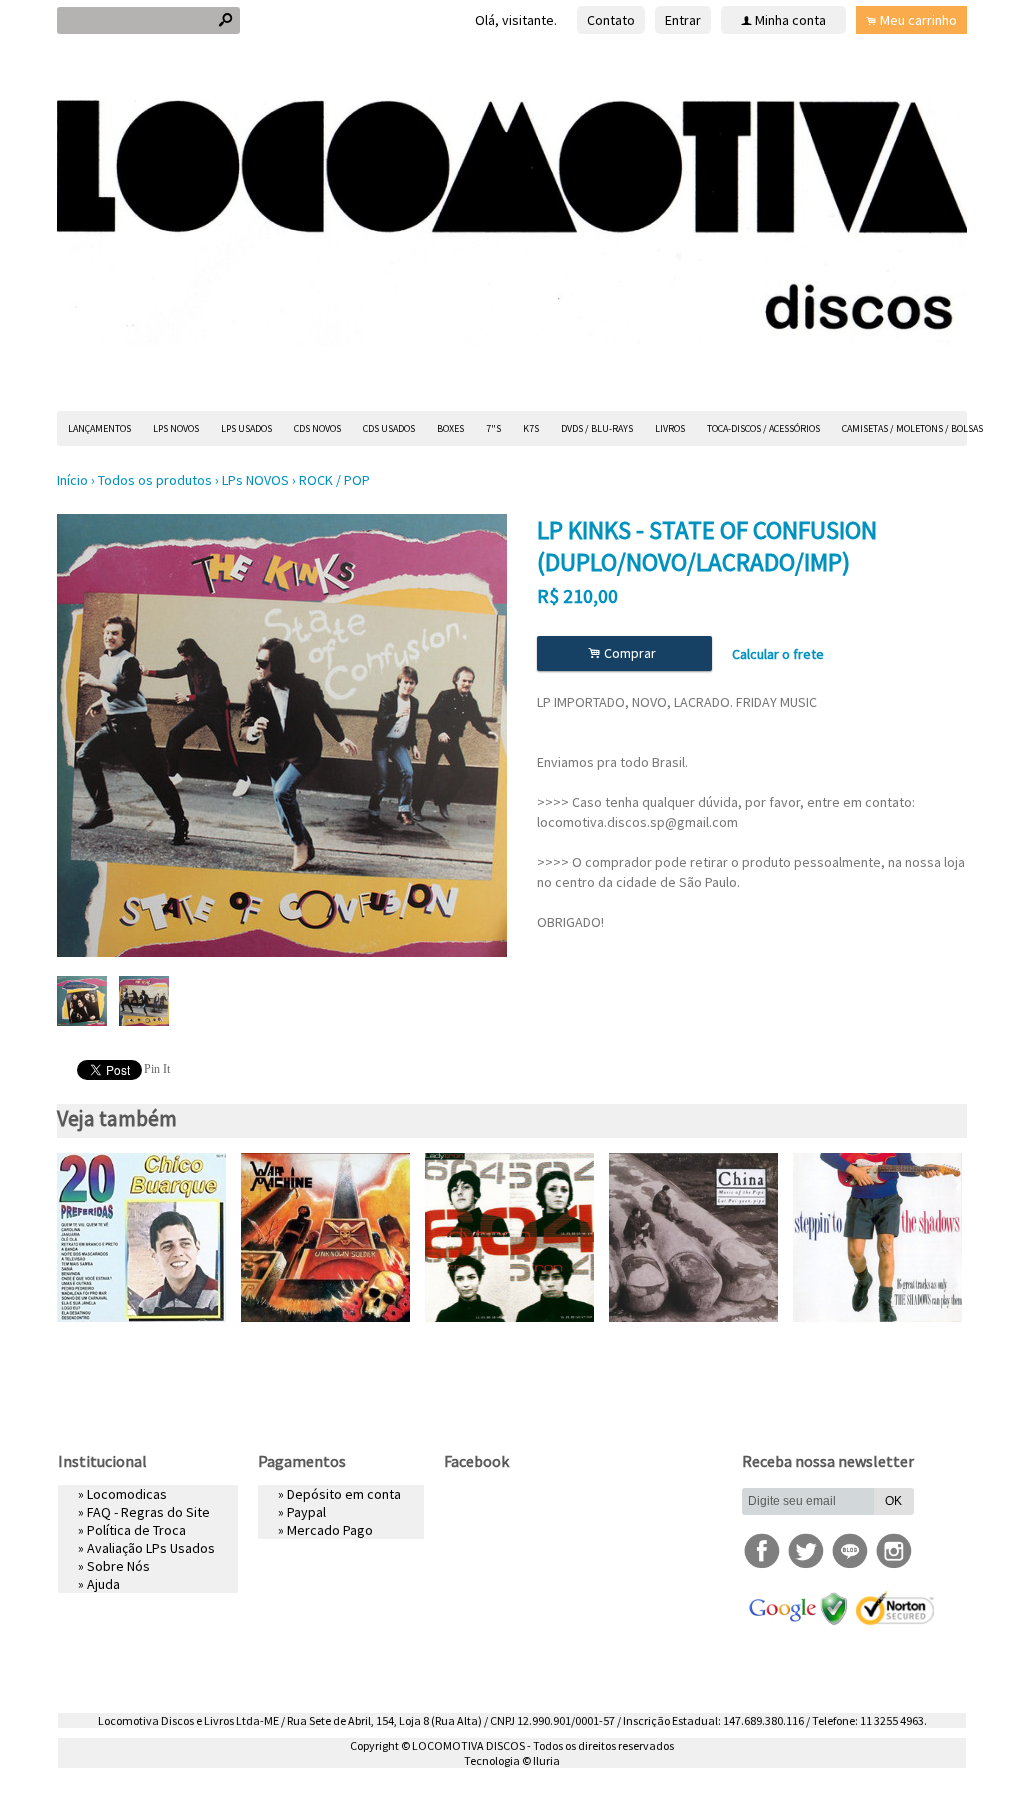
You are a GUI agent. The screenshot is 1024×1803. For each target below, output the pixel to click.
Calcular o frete (778, 654)
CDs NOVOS (317, 428)
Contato (611, 20)
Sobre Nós (118, 1566)
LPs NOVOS (176, 428)
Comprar (625, 653)
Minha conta (790, 20)
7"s (493, 428)
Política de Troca (136, 1530)
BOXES (450, 428)
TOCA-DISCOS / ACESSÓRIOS (763, 428)
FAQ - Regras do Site (148, 1512)
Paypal (306, 1512)
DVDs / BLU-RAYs (597, 428)
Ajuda (103, 1584)
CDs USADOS (389, 428)
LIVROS (670, 428)
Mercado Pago (330, 1530)
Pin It (157, 1069)
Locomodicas (127, 1494)
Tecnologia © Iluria (512, 1760)
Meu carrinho (918, 20)
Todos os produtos (155, 480)
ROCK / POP (334, 480)
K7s (531, 428)
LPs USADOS (246, 428)
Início (72, 480)
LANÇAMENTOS (99, 428)
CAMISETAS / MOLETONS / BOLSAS (912, 428)
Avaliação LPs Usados (151, 1548)
